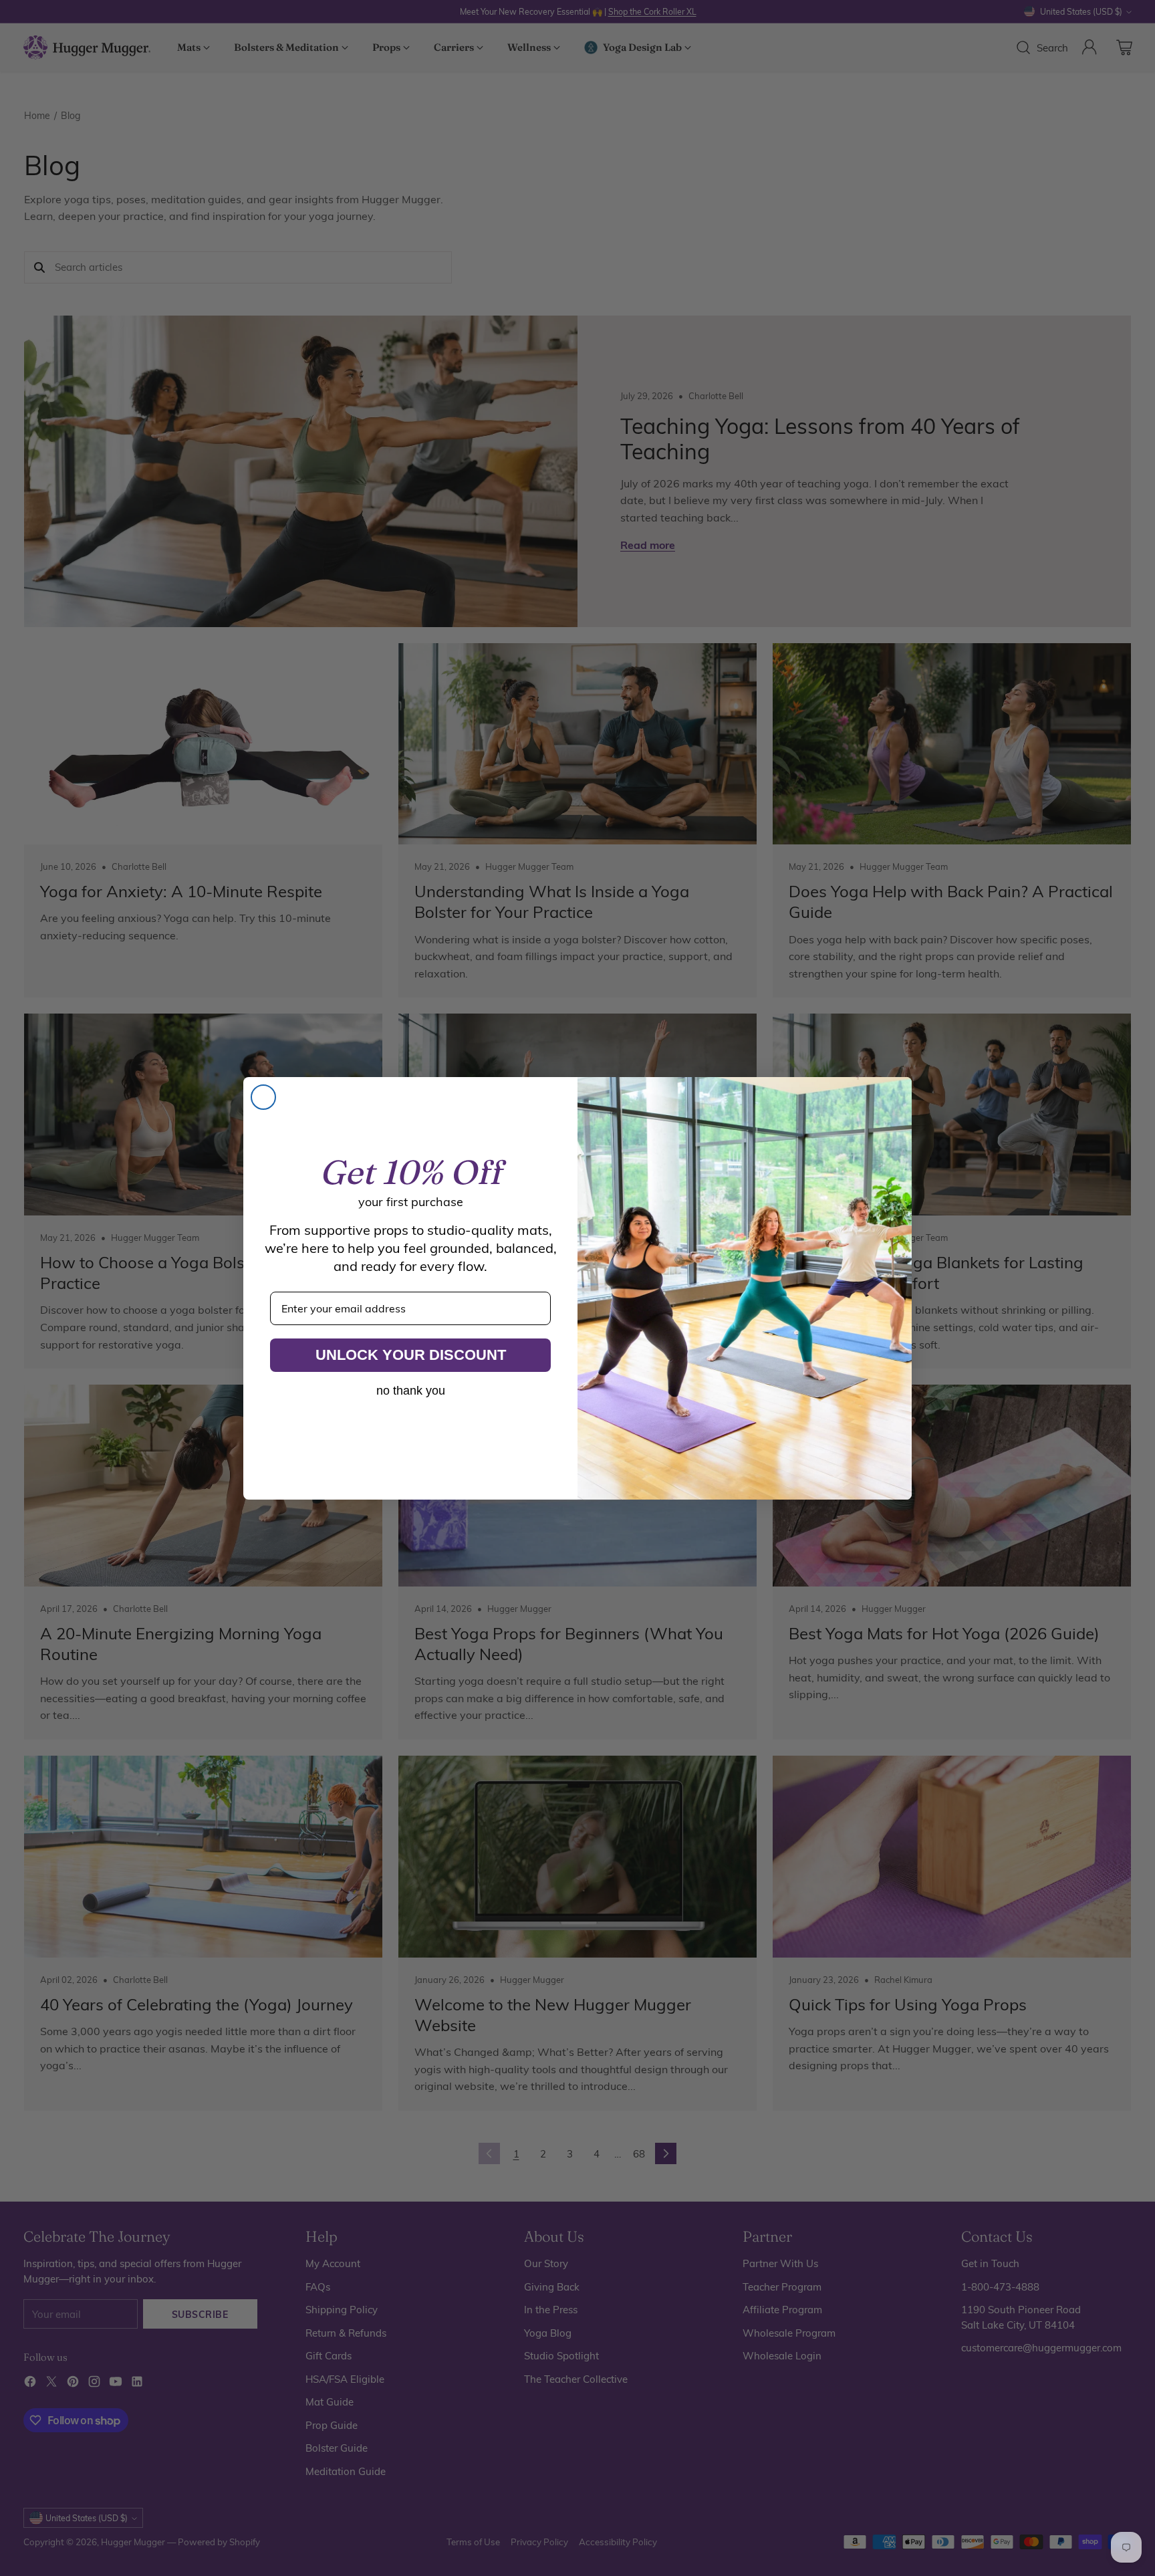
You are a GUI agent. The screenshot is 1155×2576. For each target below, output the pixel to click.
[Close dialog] (263, 1097)
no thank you (411, 1391)
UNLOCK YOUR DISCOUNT (411, 1355)
